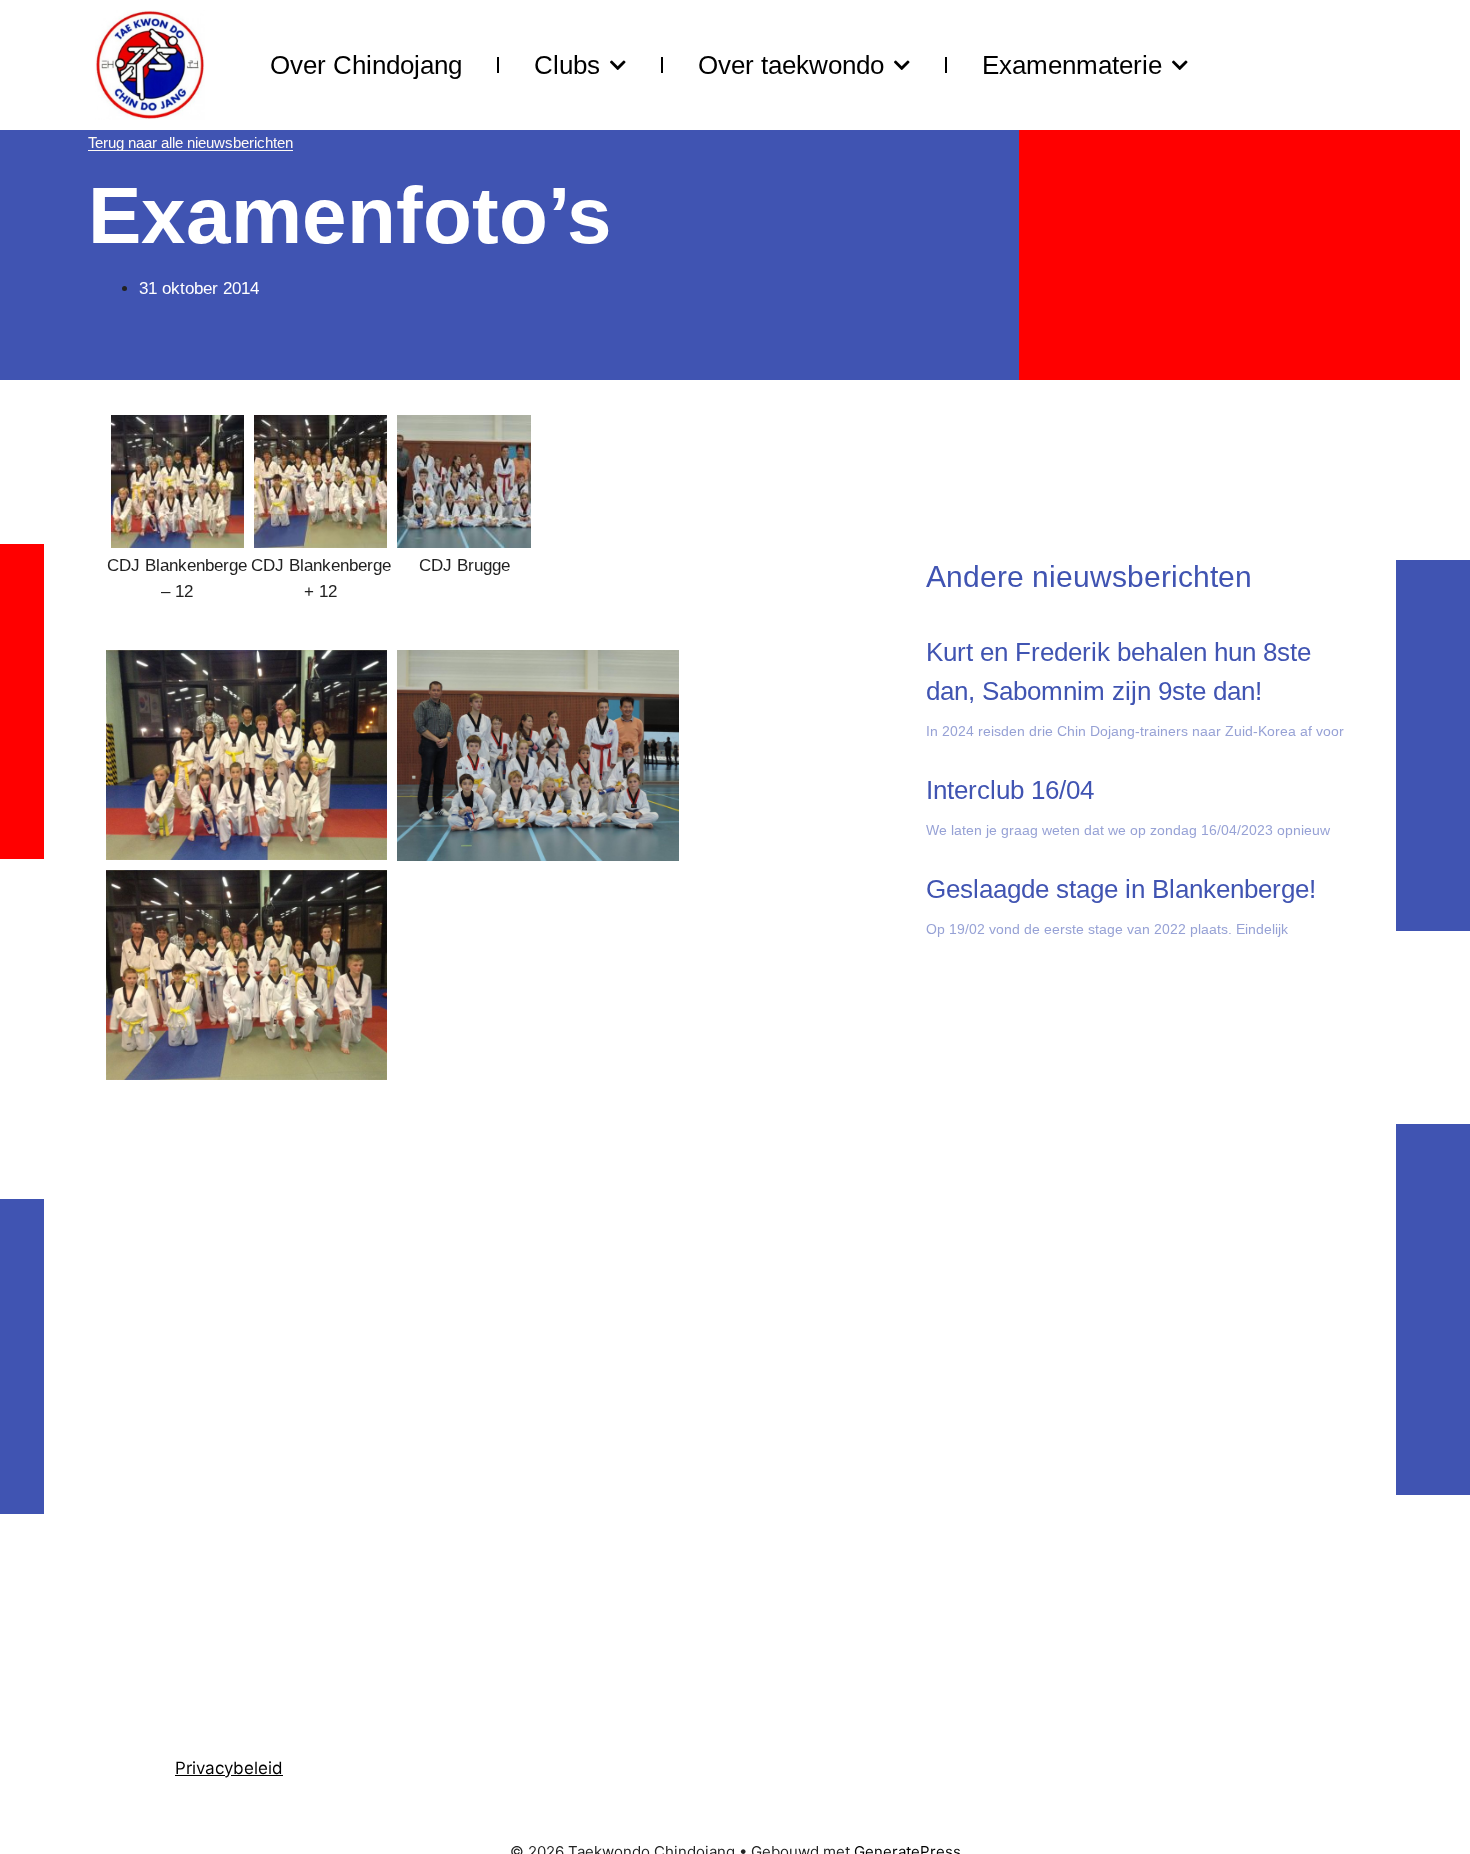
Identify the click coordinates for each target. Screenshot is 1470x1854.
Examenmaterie (1072, 65)
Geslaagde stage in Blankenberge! (1121, 889)
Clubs (567, 65)
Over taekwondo (791, 65)
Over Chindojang (366, 65)
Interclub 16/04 (1010, 790)
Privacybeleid (229, 1768)
